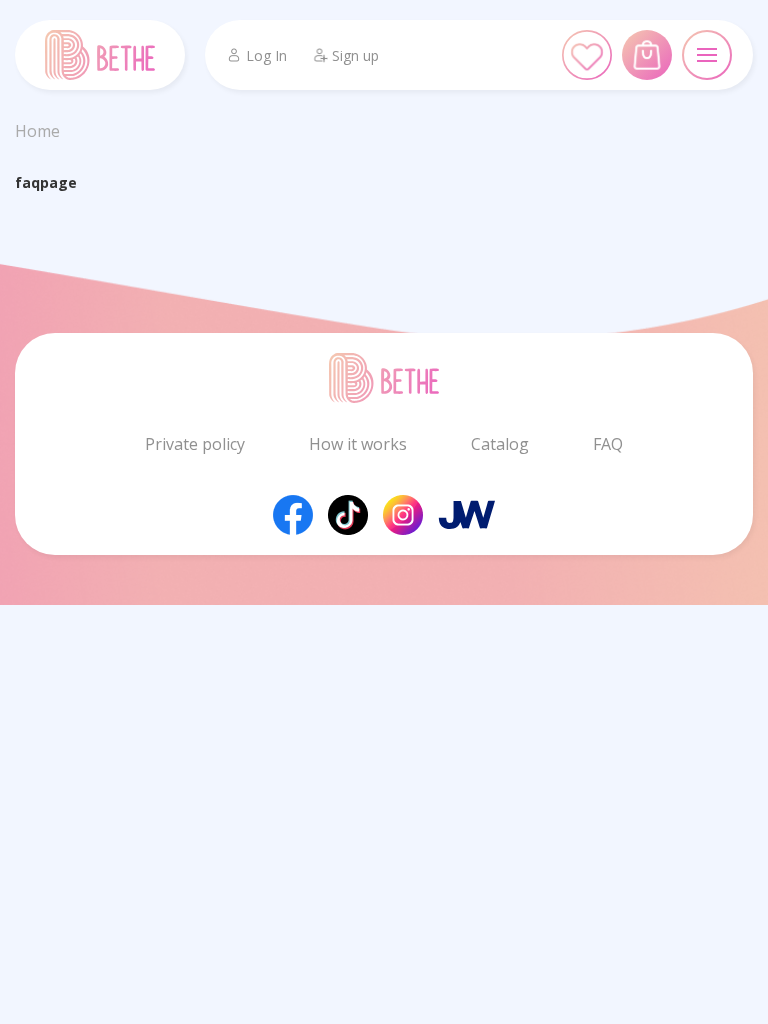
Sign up (355, 55)
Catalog (500, 444)
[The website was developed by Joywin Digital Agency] (466, 514)
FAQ (608, 444)
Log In (266, 55)
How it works (358, 444)
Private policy (195, 444)
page (58, 182)
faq (27, 182)
